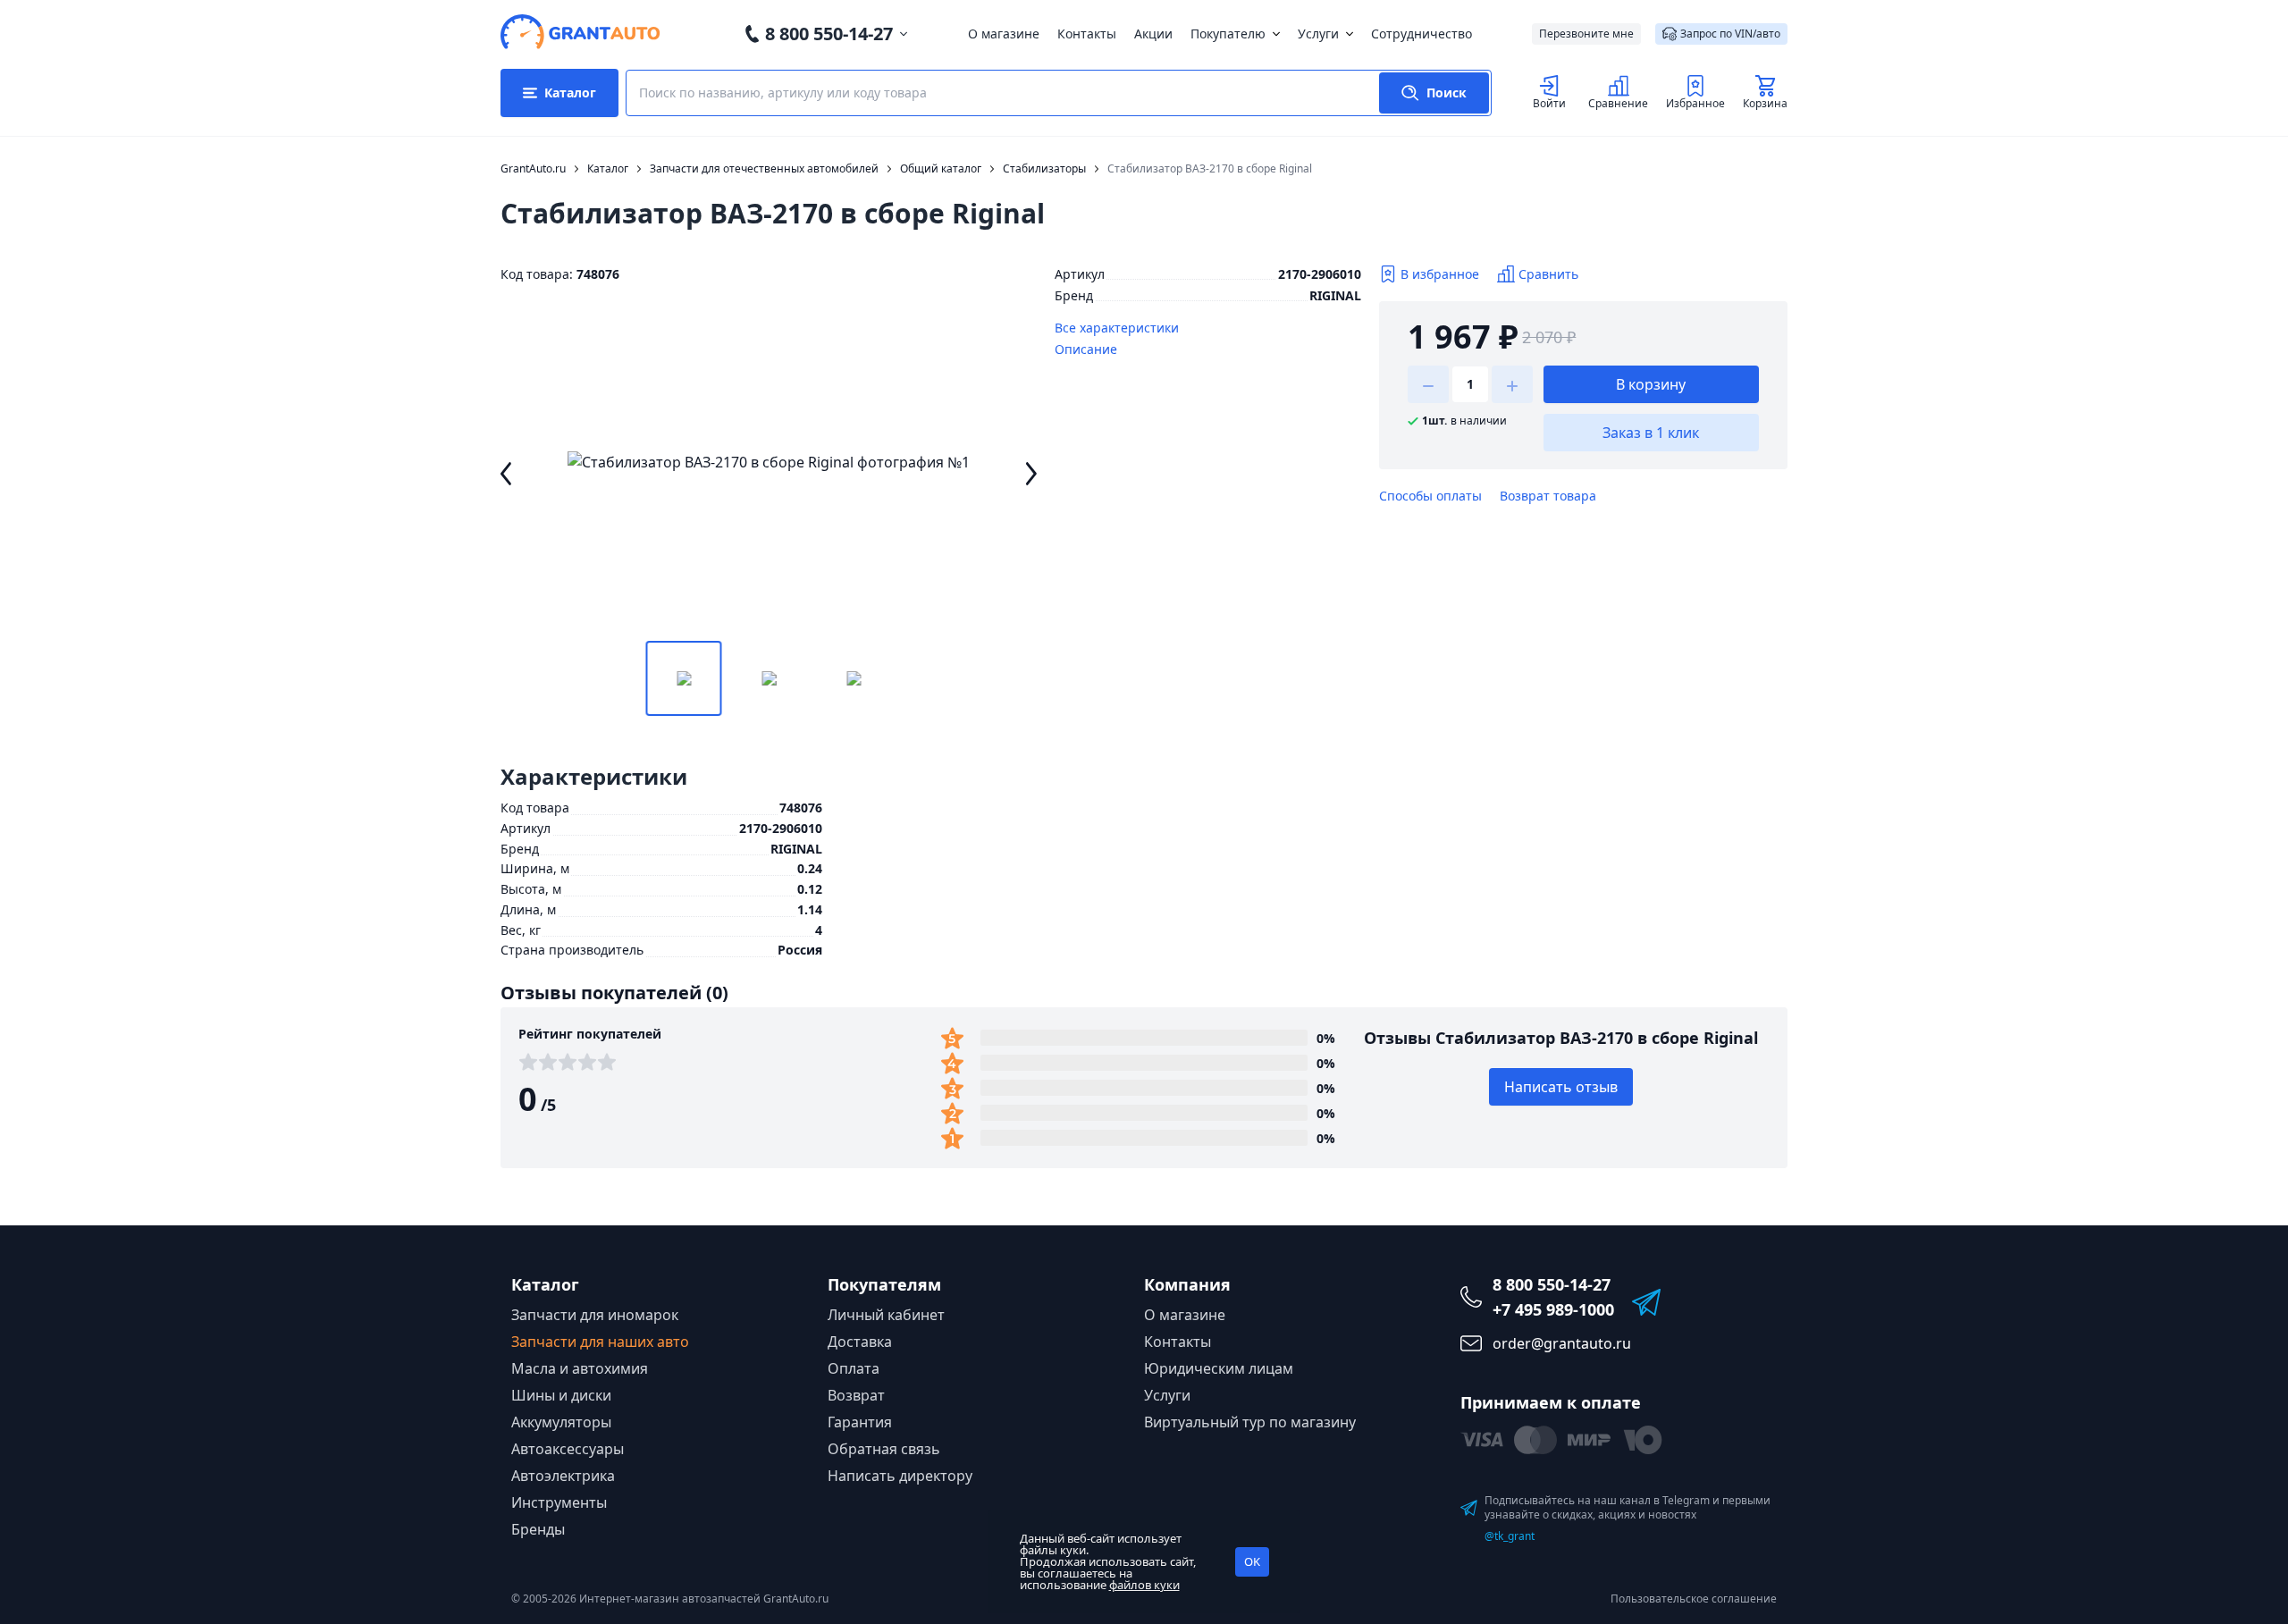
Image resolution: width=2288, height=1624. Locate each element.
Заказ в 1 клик (1651, 433)
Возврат (856, 1395)
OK (1252, 1561)
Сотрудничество (1422, 34)
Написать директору (900, 1476)
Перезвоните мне (1586, 34)
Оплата (854, 1368)
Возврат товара (1548, 496)
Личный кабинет (886, 1315)
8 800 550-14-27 (829, 34)
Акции (1153, 34)
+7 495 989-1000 (1553, 1309)
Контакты (1087, 34)
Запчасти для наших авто (600, 1342)
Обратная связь (884, 1449)
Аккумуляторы (561, 1422)
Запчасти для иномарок (595, 1315)
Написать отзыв (1561, 1087)
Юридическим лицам (1219, 1368)
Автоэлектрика (563, 1476)
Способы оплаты (1430, 496)
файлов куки (1144, 1585)
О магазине (1004, 34)
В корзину (1651, 384)
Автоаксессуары (568, 1449)
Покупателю (1228, 34)
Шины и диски (561, 1395)
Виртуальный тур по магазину (1250, 1422)
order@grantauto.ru (1562, 1343)
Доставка (860, 1342)
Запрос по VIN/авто (1730, 34)
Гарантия (860, 1422)
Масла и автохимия (580, 1368)
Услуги (1318, 34)
